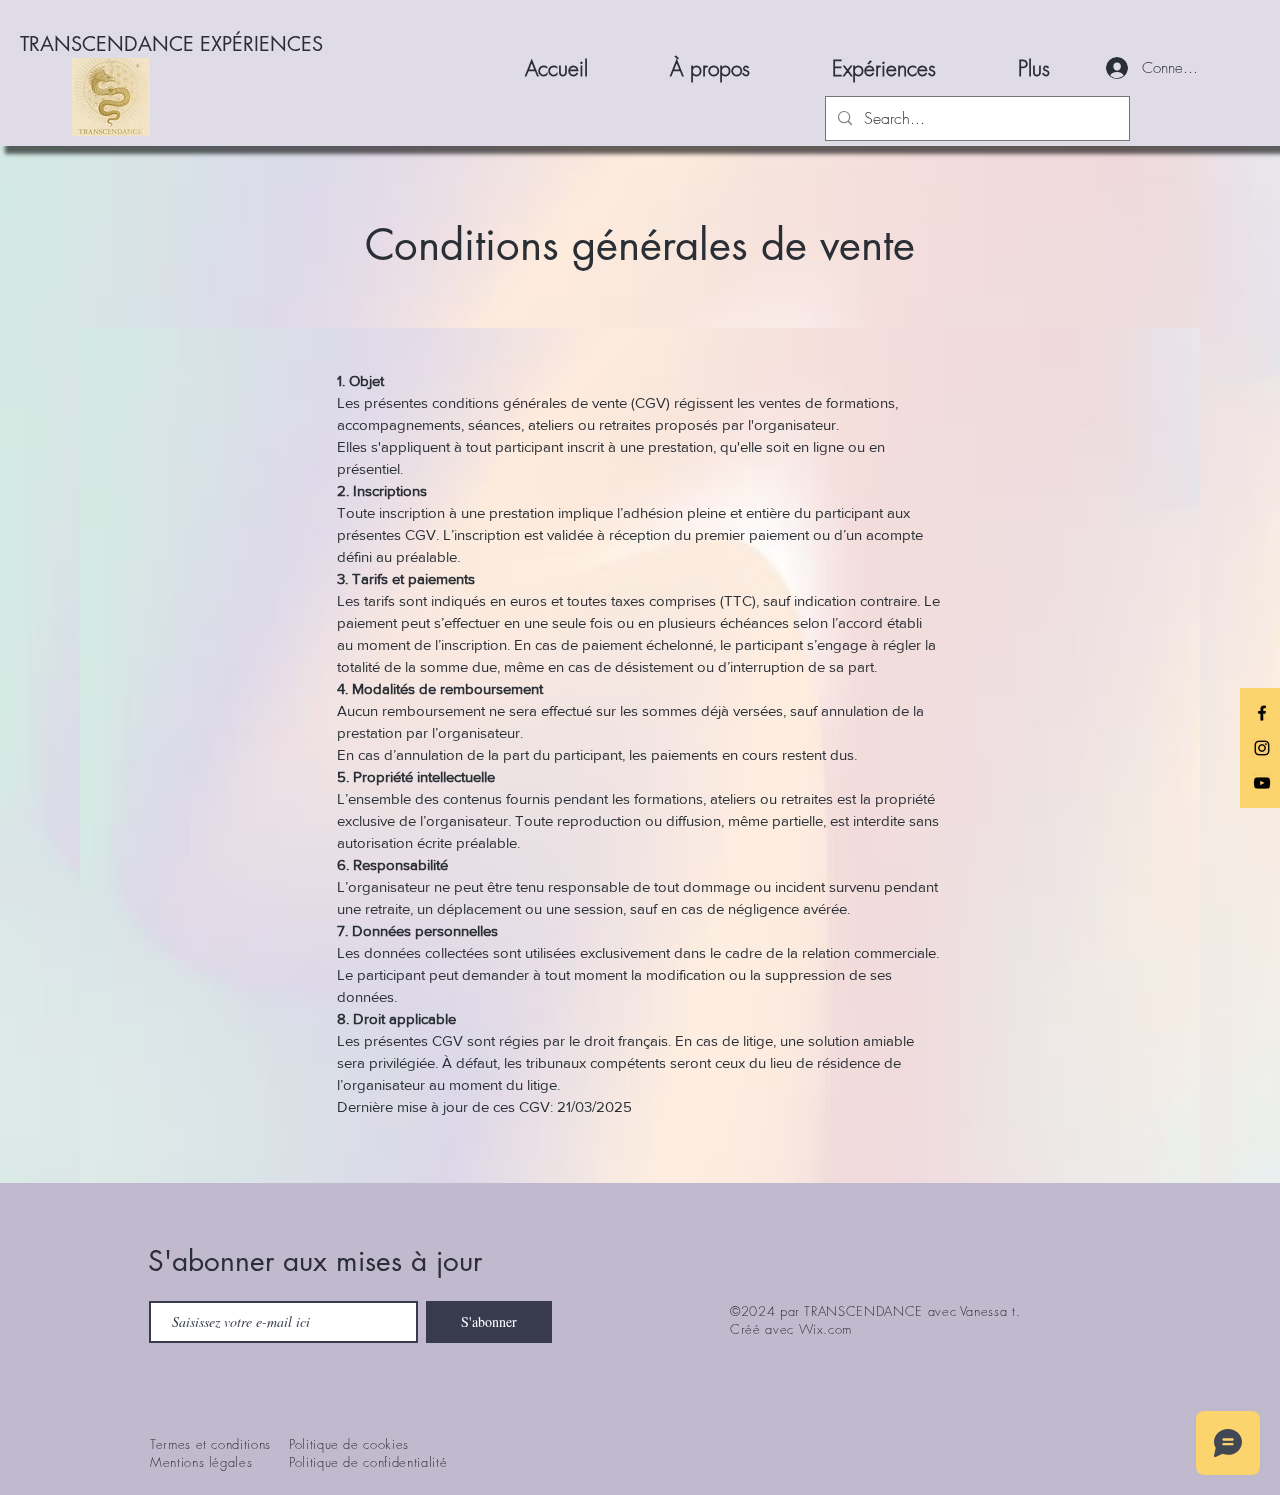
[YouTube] (1262, 783)
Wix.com (826, 1329)
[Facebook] (1262, 713)
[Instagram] (1262, 748)
